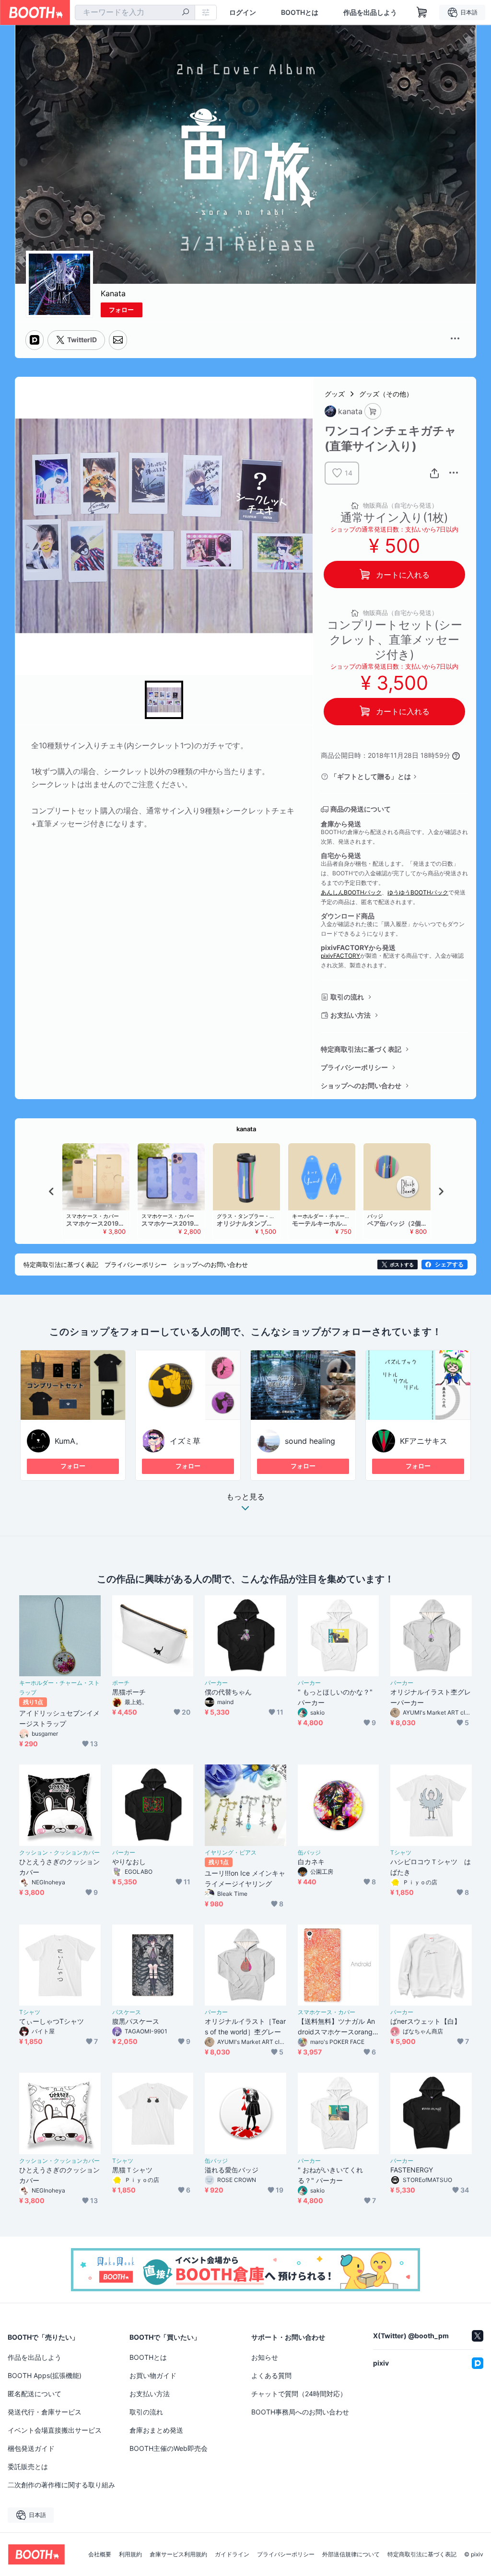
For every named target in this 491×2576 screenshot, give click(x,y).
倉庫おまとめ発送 (156, 2430)
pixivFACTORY (340, 956)
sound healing (310, 1441)
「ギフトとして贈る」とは (371, 776)
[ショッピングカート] (422, 12)
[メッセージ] (118, 340)
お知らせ (265, 2357)
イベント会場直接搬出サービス (55, 2430)
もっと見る (245, 1497)
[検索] (186, 13)
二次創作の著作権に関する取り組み (61, 2485)
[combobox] (135, 12)
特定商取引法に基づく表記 (361, 1049)
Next (441, 1191)
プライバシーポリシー (354, 1067)
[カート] (373, 412)
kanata (246, 1129)
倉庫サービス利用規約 (178, 2554)
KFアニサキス (424, 1441)
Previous (52, 1191)
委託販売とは (28, 2466)
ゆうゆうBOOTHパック (418, 892)
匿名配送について (35, 2394)
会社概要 (100, 2554)
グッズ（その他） (386, 394)
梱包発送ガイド (31, 2448)
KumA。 (69, 1441)
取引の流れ (347, 997)
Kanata (113, 293)
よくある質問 (271, 2375)
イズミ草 (185, 1441)
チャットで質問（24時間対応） (299, 2394)
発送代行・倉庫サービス (45, 2412)
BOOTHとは (300, 12)
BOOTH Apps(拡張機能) (45, 2375)
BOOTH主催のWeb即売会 (169, 2448)
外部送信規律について (351, 2554)
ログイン (243, 12)
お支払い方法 (351, 1015)
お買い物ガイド (153, 2375)
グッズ (335, 394)
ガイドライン (232, 2554)
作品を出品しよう (370, 12)
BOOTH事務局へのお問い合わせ (300, 2412)
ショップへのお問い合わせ (361, 1085)
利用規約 (130, 2554)
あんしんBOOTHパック (351, 892)
